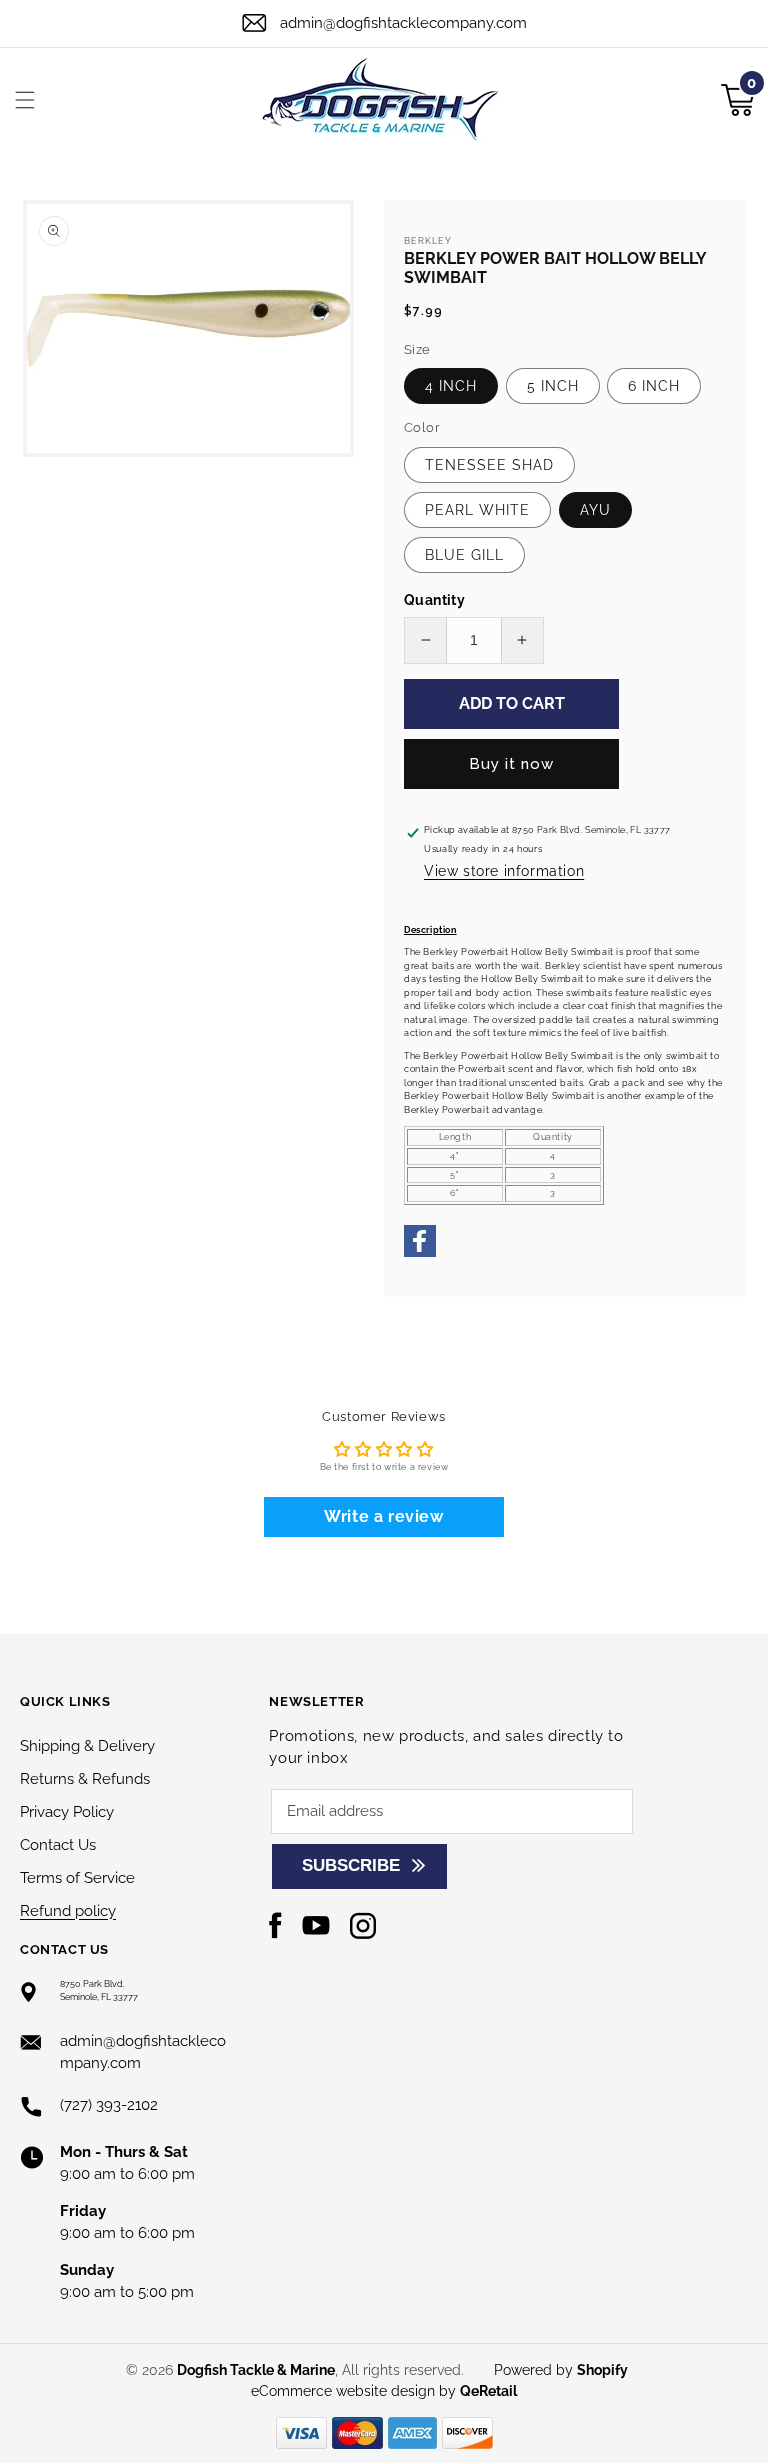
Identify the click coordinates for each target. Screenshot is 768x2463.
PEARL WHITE (477, 510)
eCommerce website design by (355, 2391)
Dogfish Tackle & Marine (256, 2370)
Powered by (561, 2370)
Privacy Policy (67, 1812)
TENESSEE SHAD (489, 465)
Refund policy (68, 1911)
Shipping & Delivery (87, 1746)
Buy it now (511, 764)
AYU (595, 510)
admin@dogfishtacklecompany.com (403, 23)
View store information (504, 871)
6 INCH (654, 386)
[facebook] (420, 1254)
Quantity (434, 600)
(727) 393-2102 (109, 2105)
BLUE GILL (464, 555)
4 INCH (451, 386)
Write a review (383, 1516)
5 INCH (553, 386)
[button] (25, 100)
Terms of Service (77, 1878)
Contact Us (58, 1845)
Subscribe (351, 1865)
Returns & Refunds (85, 1779)
